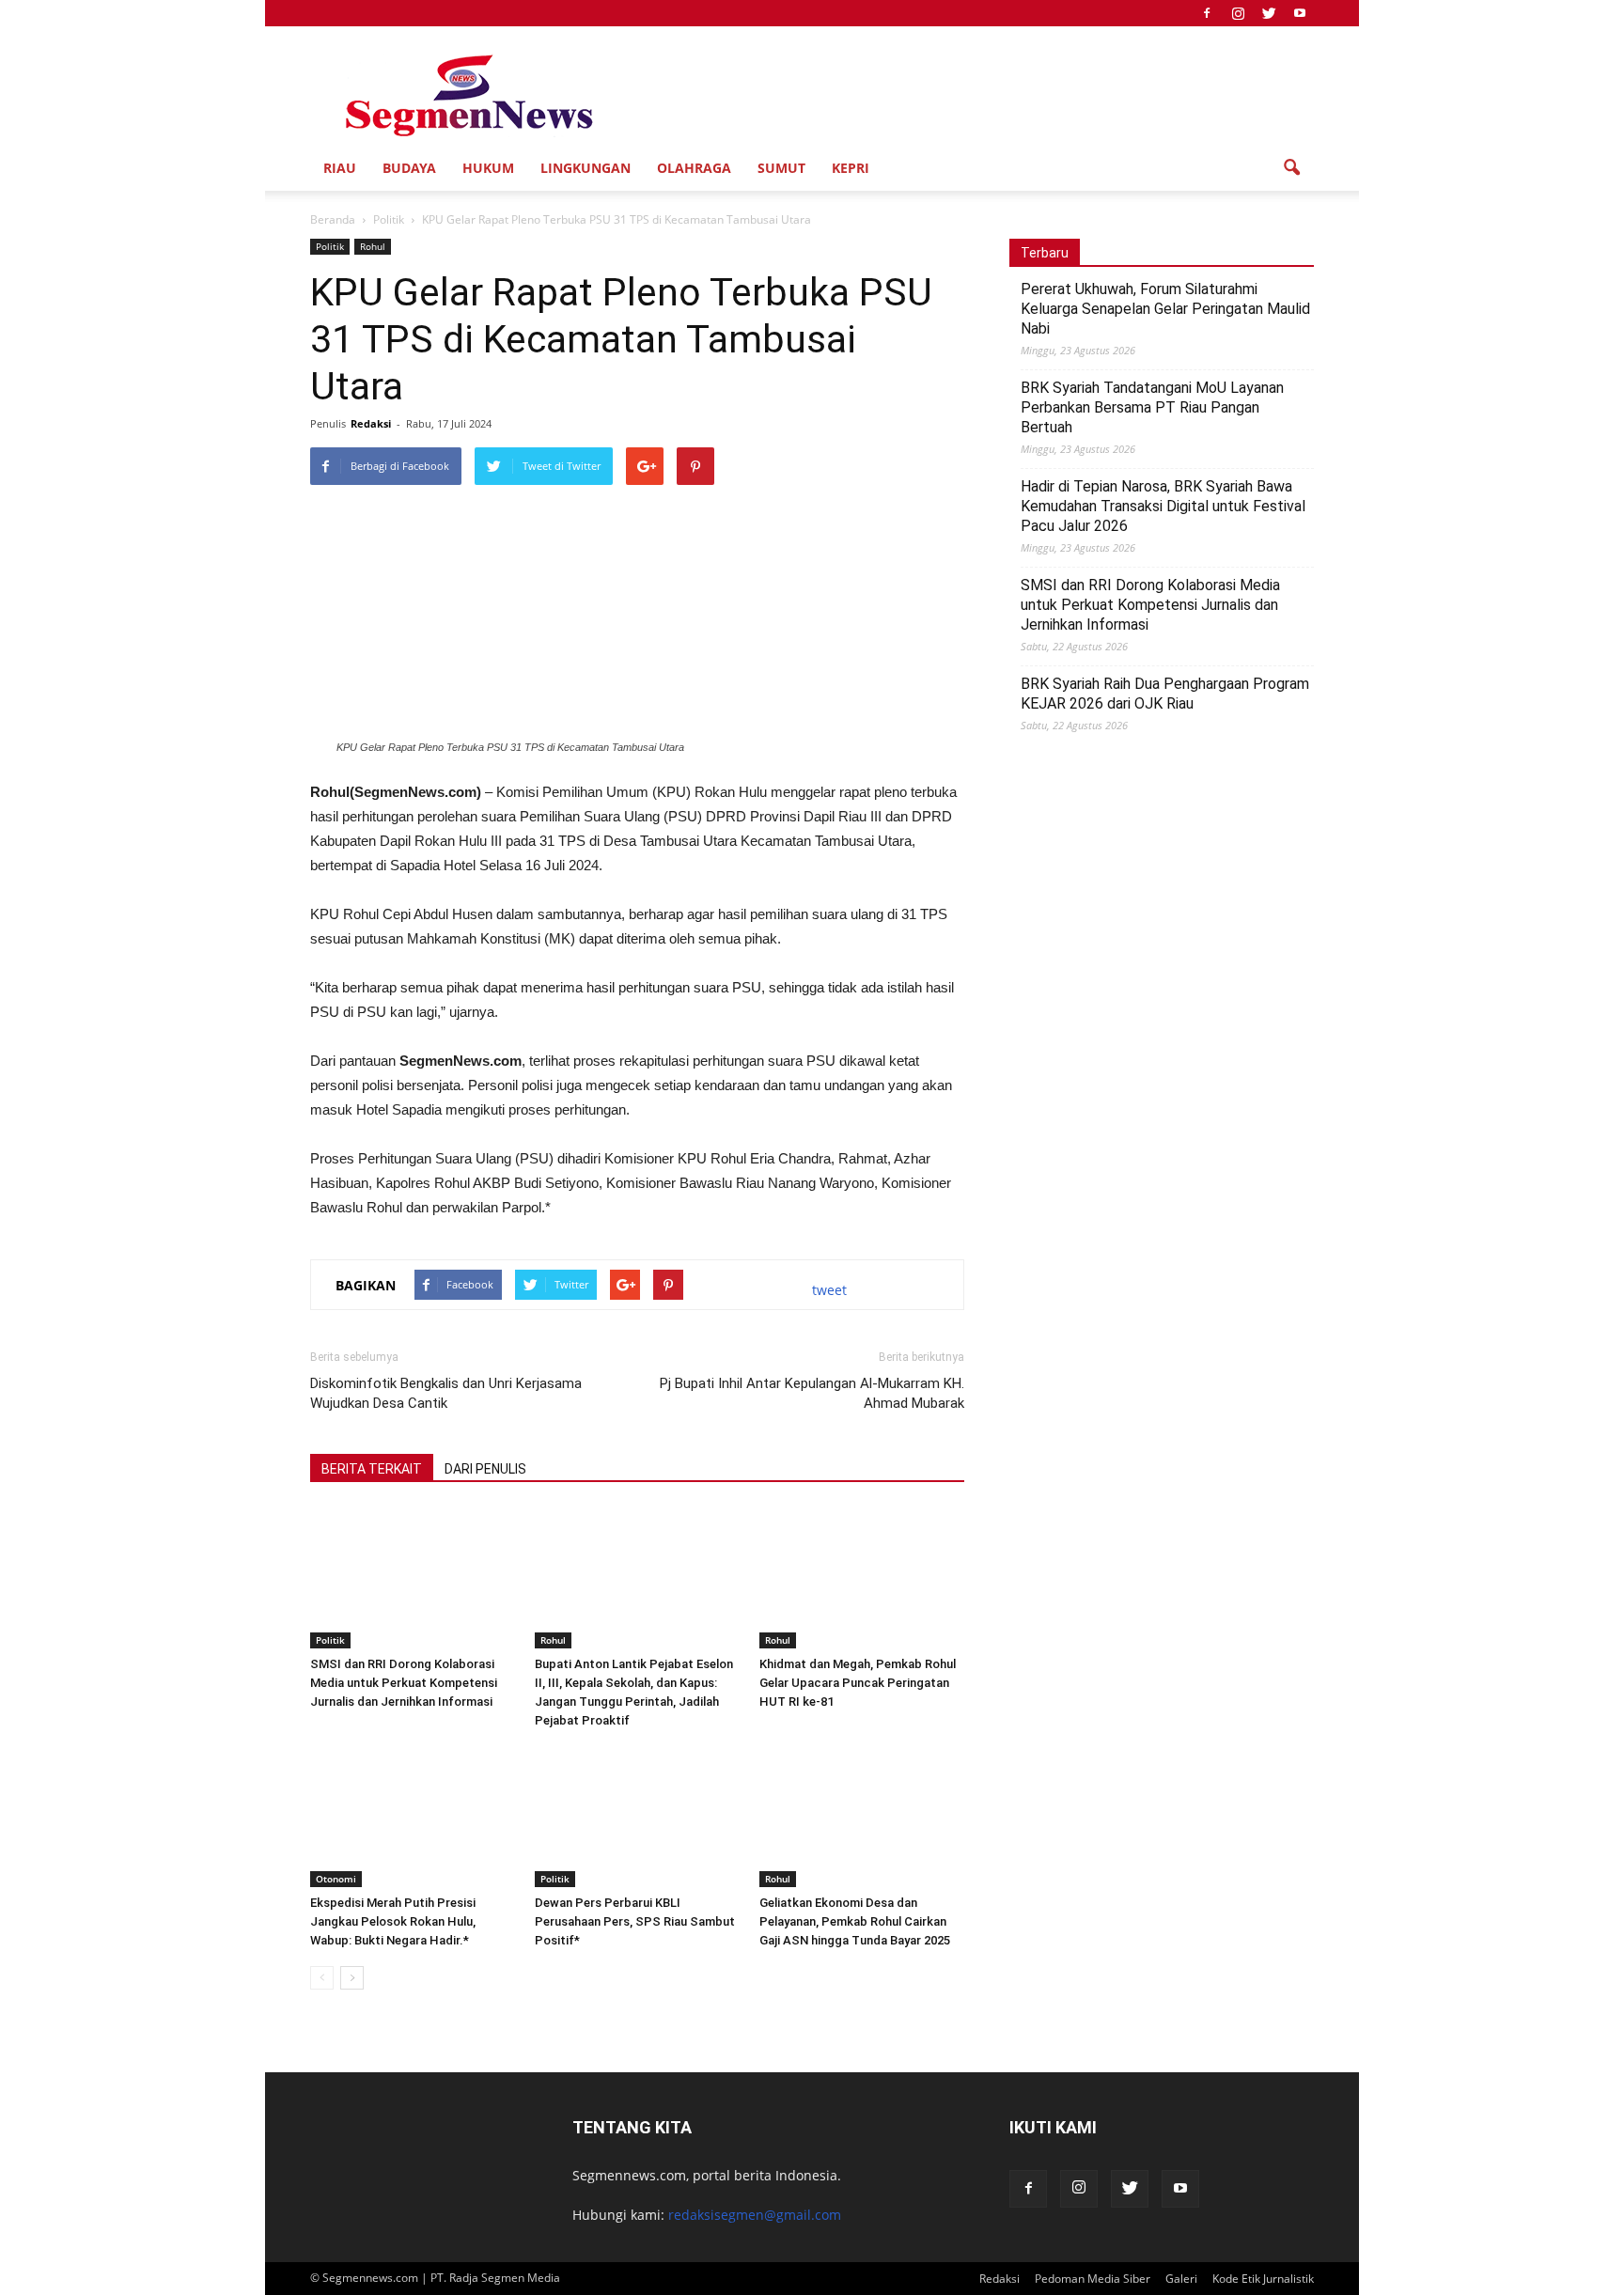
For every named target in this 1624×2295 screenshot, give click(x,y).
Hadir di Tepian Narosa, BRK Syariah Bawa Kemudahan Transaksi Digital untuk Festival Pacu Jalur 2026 (1163, 506)
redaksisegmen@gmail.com (755, 2215)
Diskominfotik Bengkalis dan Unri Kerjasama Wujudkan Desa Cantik (446, 1393)
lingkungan (586, 168)
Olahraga (694, 168)
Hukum (488, 168)
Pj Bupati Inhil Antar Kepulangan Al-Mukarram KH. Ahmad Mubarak (812, 1393)
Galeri (1181, 2279)
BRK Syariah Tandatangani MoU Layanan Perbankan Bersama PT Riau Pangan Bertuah (1152, 407)
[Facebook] (1207, 13)
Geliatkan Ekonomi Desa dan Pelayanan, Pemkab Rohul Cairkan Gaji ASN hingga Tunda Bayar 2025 (855, 1921)
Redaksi (371, 423)
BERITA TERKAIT (372, 1469)
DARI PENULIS (485, 1469)
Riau (340, 168)
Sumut (781, 168)
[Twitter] (1269, 13)
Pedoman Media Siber (1093, 2279)
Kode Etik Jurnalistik (1263, 2279)
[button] (1291, 168)
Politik (330, 246)
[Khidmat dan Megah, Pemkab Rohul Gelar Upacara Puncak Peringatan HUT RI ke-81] (862, 1578)
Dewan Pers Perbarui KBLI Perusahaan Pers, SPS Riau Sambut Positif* (635, 1921)
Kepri (851, 168)
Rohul (373, 246)
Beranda (333, 219)
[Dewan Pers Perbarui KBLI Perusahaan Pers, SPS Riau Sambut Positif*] (637, 1817)
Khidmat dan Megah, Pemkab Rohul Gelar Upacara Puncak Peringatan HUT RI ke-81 (858, 1683)
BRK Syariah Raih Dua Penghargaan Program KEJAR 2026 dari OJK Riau (1165, 694)
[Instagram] (1238, 13)
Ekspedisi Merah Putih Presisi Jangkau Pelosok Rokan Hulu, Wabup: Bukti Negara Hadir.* (393, 1921)
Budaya (409, 168)
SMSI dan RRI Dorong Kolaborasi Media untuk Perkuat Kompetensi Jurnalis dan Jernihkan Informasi (404, 1683)
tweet (829, 1290)
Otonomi (336, 1879)
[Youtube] (1300, 13)
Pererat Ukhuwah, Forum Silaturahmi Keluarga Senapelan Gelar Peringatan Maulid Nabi (1165, 309)
